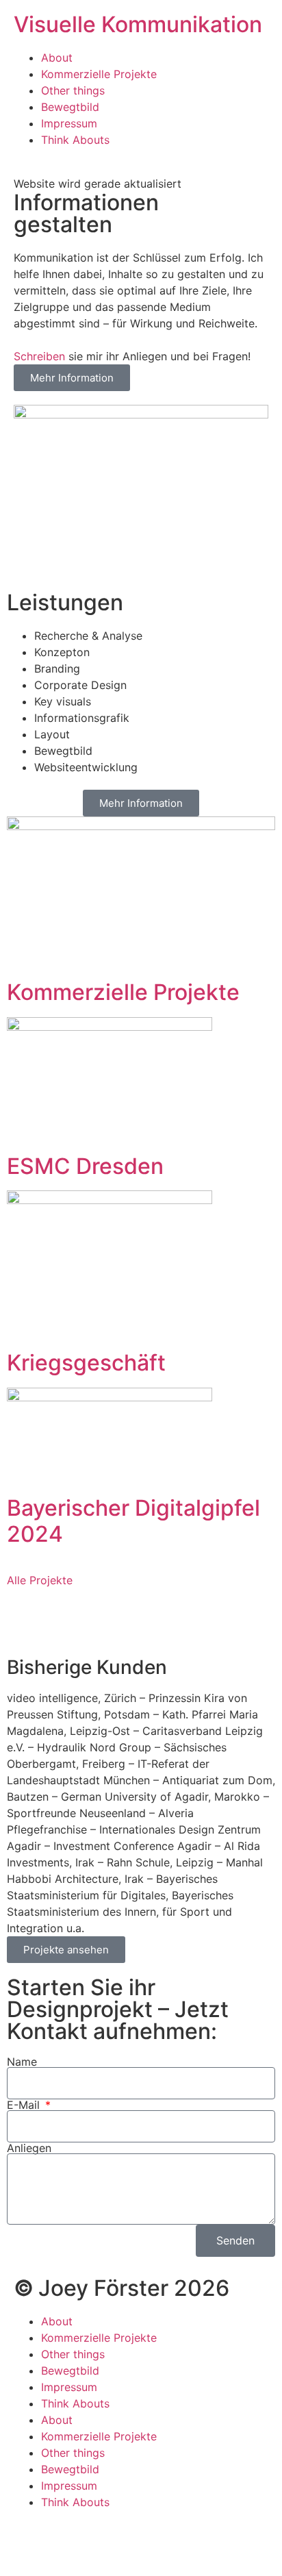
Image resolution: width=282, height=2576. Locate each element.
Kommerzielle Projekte (99, 74)
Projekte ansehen (66, 1950)
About (57, 58)
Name (22, 2062)
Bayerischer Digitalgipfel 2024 (133, 1521)
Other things (73, 90)
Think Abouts (75, 140)
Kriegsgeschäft (86, 1363)
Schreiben (39, 356)
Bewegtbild (70, 107)
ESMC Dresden (85, 1166)
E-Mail (25, 2105)
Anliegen (29, 2148)
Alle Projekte (40, 1580)
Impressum (69, 123)
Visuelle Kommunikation (138, 24)
